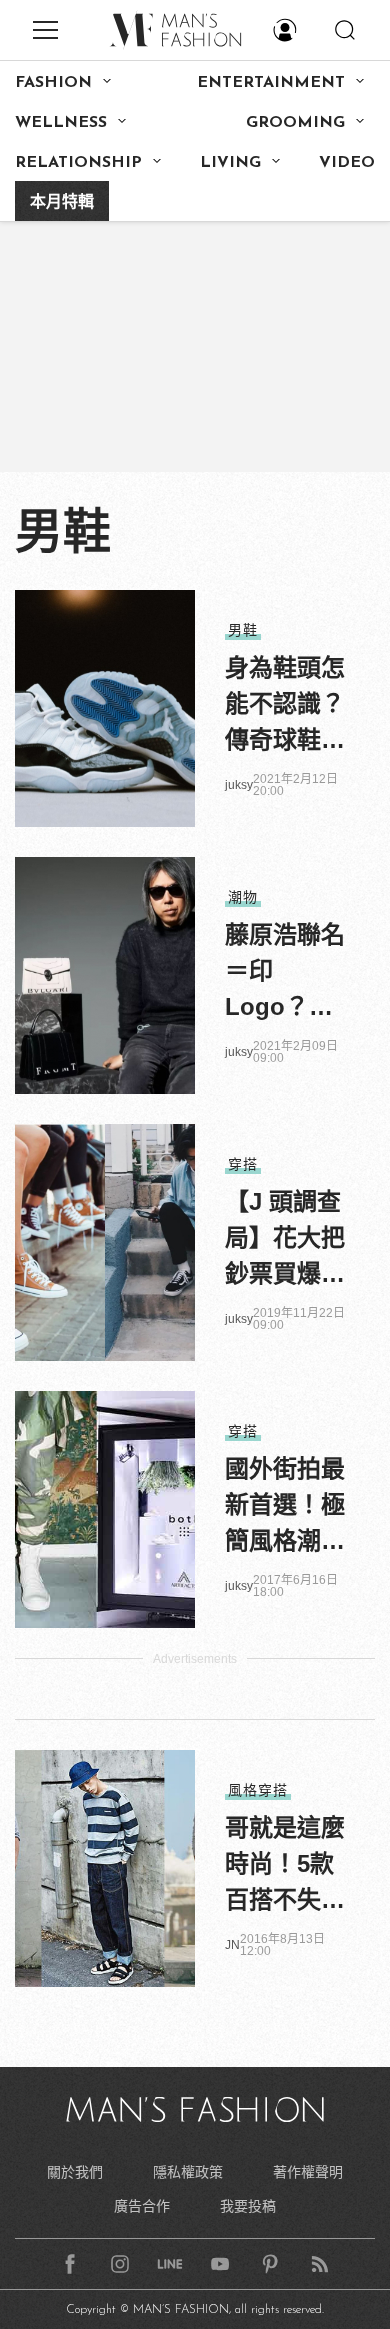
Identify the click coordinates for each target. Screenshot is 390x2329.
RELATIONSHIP (78, 163)
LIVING (230, 163)
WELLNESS (61, 123)
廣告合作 (142, 2206)
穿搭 (243, 1164)
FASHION (53, 83)
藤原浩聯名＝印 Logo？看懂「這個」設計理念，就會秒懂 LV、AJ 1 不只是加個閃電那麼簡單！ (285, 973)
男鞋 (243, 630)
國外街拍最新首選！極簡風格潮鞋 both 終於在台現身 (285, 1507)
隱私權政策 (188, 2172)
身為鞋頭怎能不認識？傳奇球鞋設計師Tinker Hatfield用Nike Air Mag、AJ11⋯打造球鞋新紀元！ (285, 706)
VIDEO (347, 163)
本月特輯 (62, 203)
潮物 (243, 897)
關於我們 (75, 2172)
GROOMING (295, 123)
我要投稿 (248, 2206)
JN (232, 1945)
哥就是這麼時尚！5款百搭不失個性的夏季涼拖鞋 (285, 1866)
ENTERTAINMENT (271, 83)
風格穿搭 (258, 1790)
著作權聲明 (308, 2172)
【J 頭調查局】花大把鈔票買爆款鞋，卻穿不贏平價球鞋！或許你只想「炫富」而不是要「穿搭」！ (285, 1240)
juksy (239, 785)
